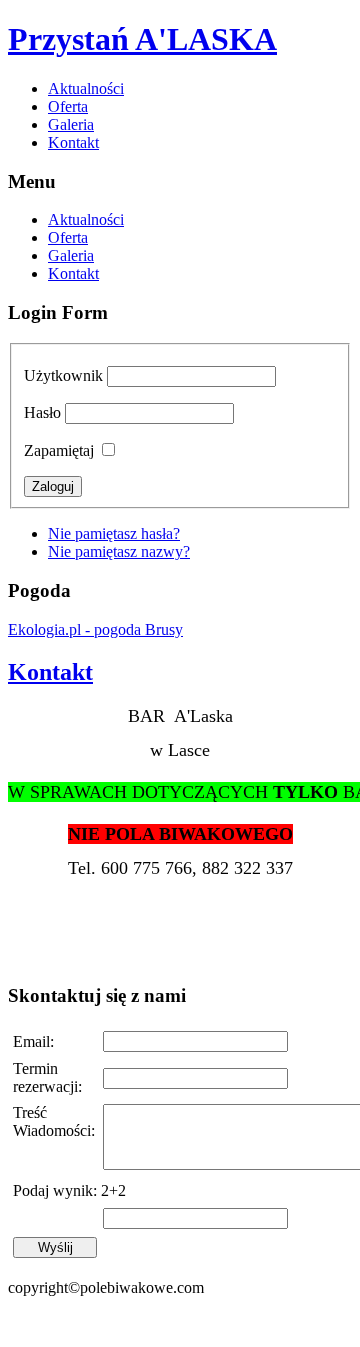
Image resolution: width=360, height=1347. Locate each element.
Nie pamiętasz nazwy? (119, 551)
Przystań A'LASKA (142, 39)
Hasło (42, 412)
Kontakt (73, 142)
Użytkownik (63, 375)
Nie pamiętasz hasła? (114, 533)
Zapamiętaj (59, 450)
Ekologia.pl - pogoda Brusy (95, 629)
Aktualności (86, 88)
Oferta (68, 106)
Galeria (71, 124)
